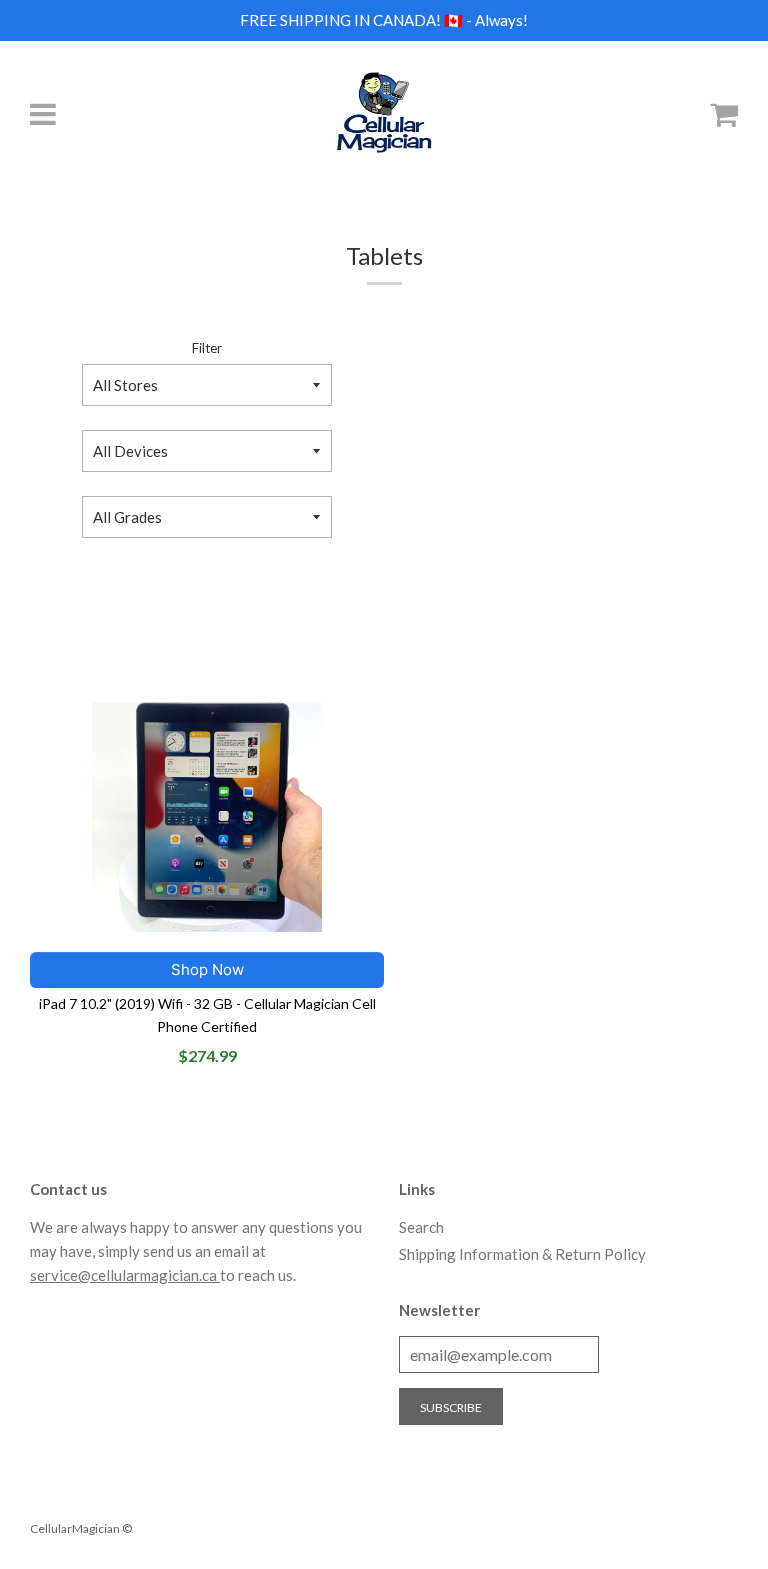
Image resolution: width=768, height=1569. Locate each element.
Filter (207, 348)
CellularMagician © (81, 1528)
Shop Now (207, 969)
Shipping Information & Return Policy (522, 1254)
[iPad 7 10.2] (207, 817)
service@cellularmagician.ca (125, 1275)
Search (421, 1227)
